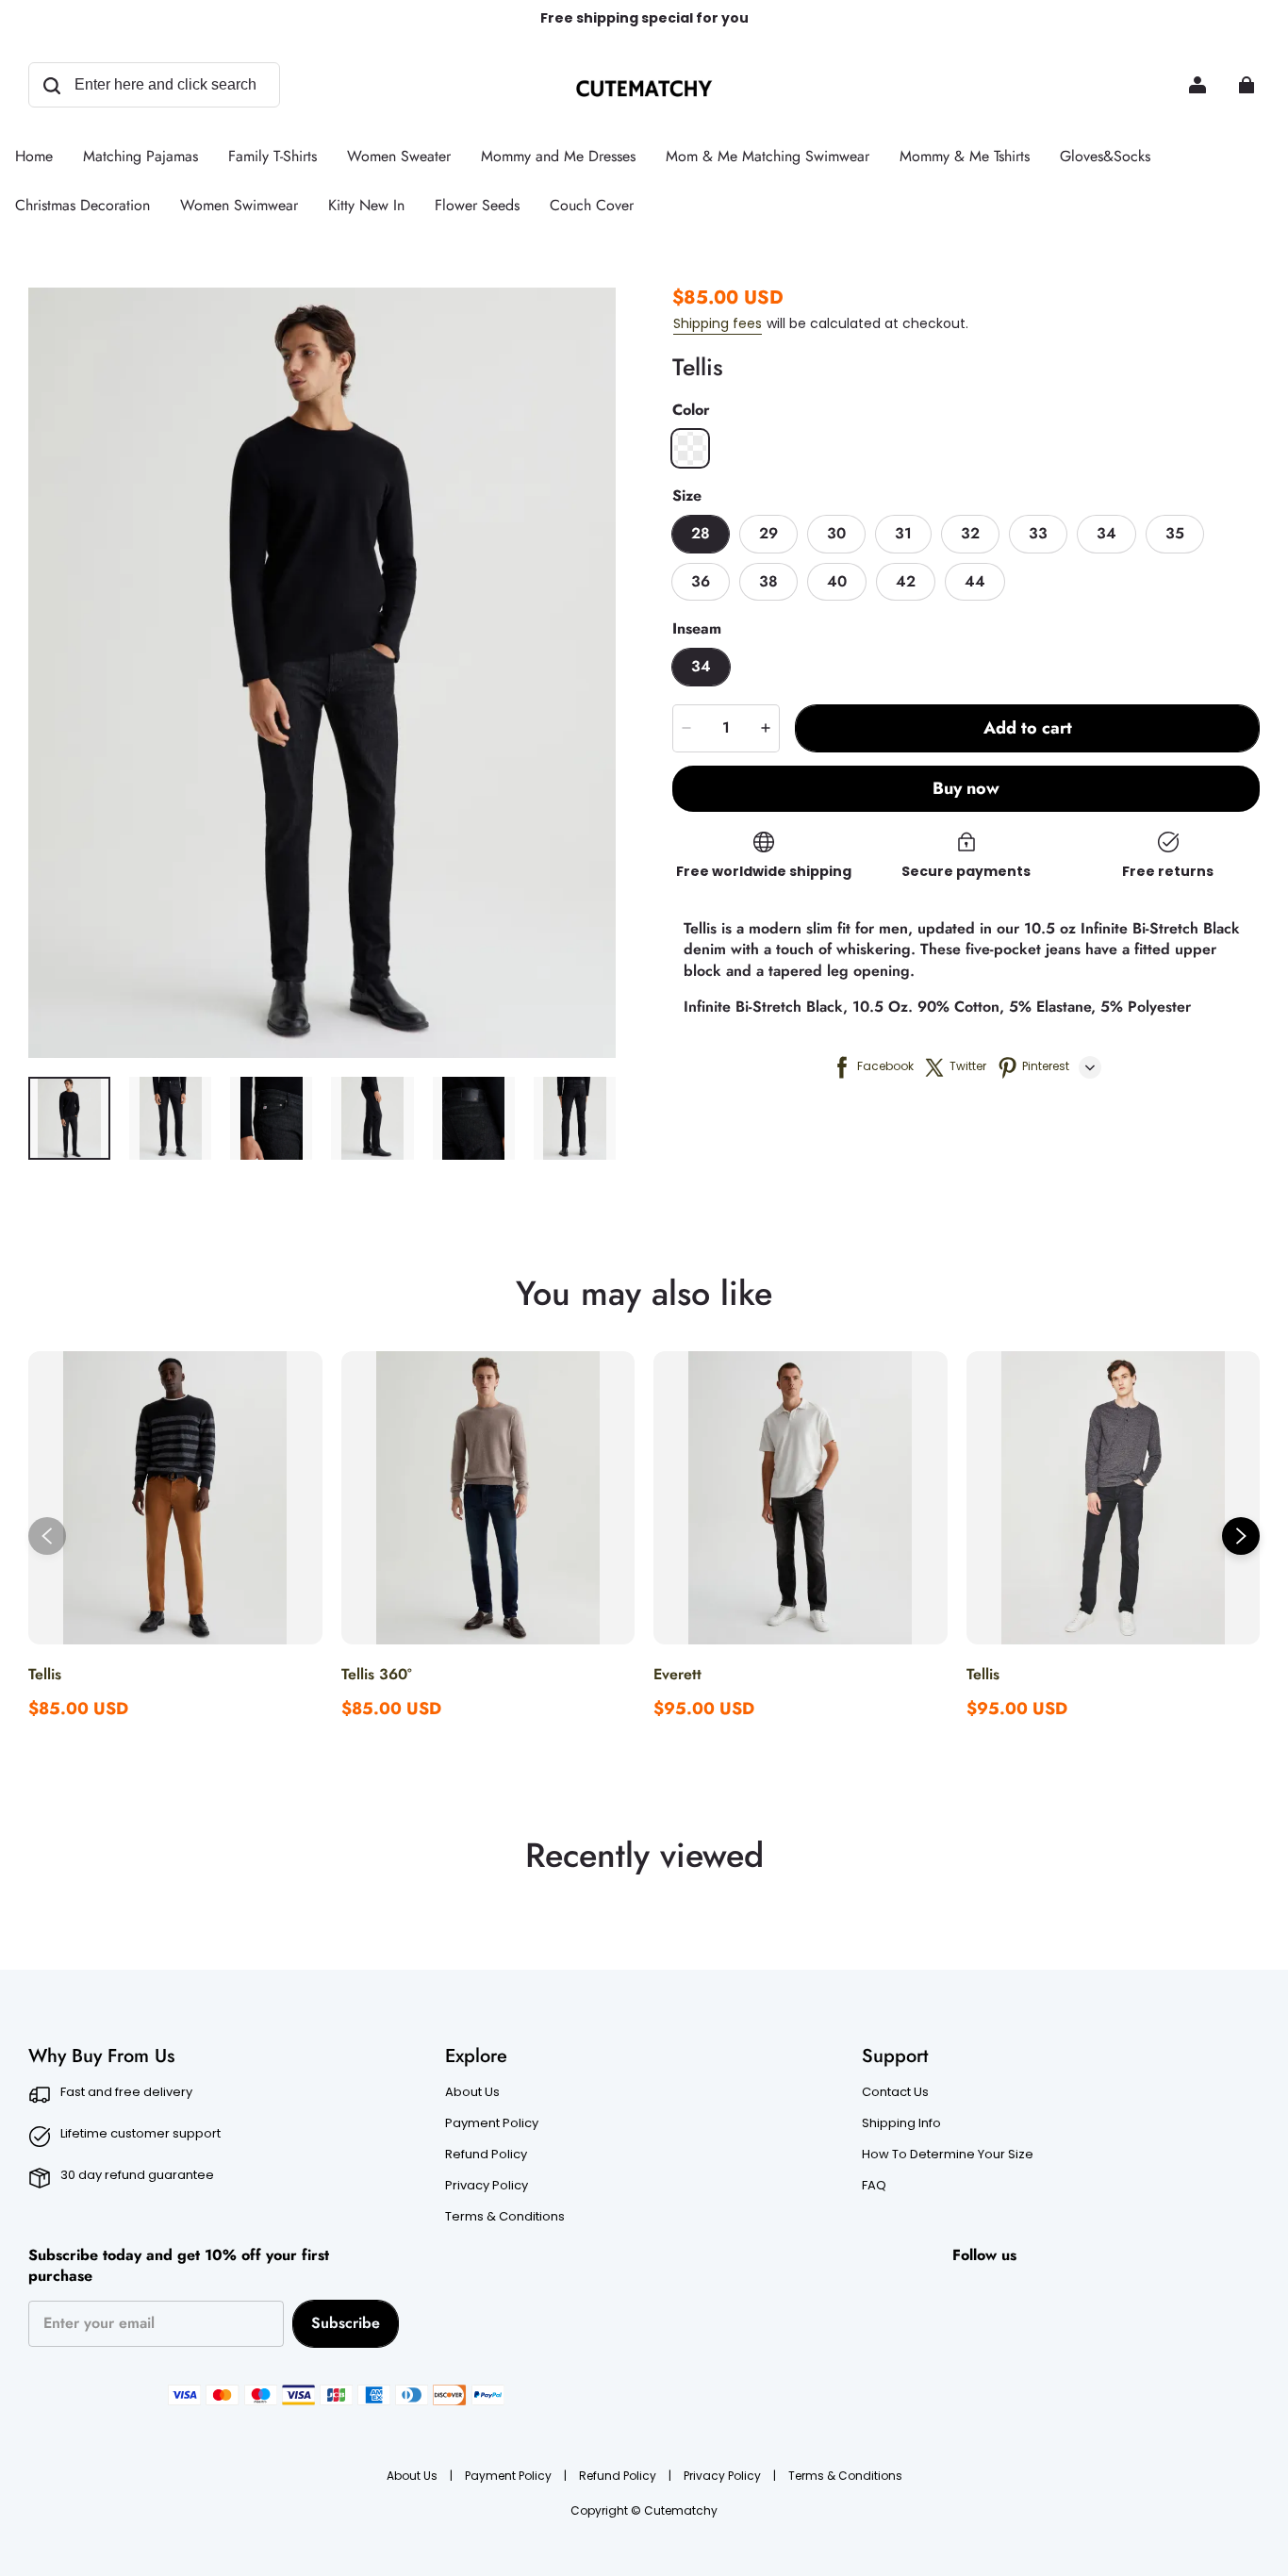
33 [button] (1038, 533)
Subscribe (346, 2323)
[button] (690, 448)
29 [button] (768, 533)
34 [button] (1106, 533)
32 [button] (970, 533)
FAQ (874, 2186)
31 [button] (903, 533)
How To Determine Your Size (948, 2155)
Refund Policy (486, 2155)
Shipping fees (718, 323)
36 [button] (701, 581)
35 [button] (1175, 533)
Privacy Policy (487, 2186)
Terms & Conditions (505, 2217)
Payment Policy (492, 2123)
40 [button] (837, 581)
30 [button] (836, 533)
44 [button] (975, 581)
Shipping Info (901, 2123)
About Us (472, 2092)
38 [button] (768, 581)
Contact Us (895, 2092)
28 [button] (701, 533)
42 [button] (906, 581)
